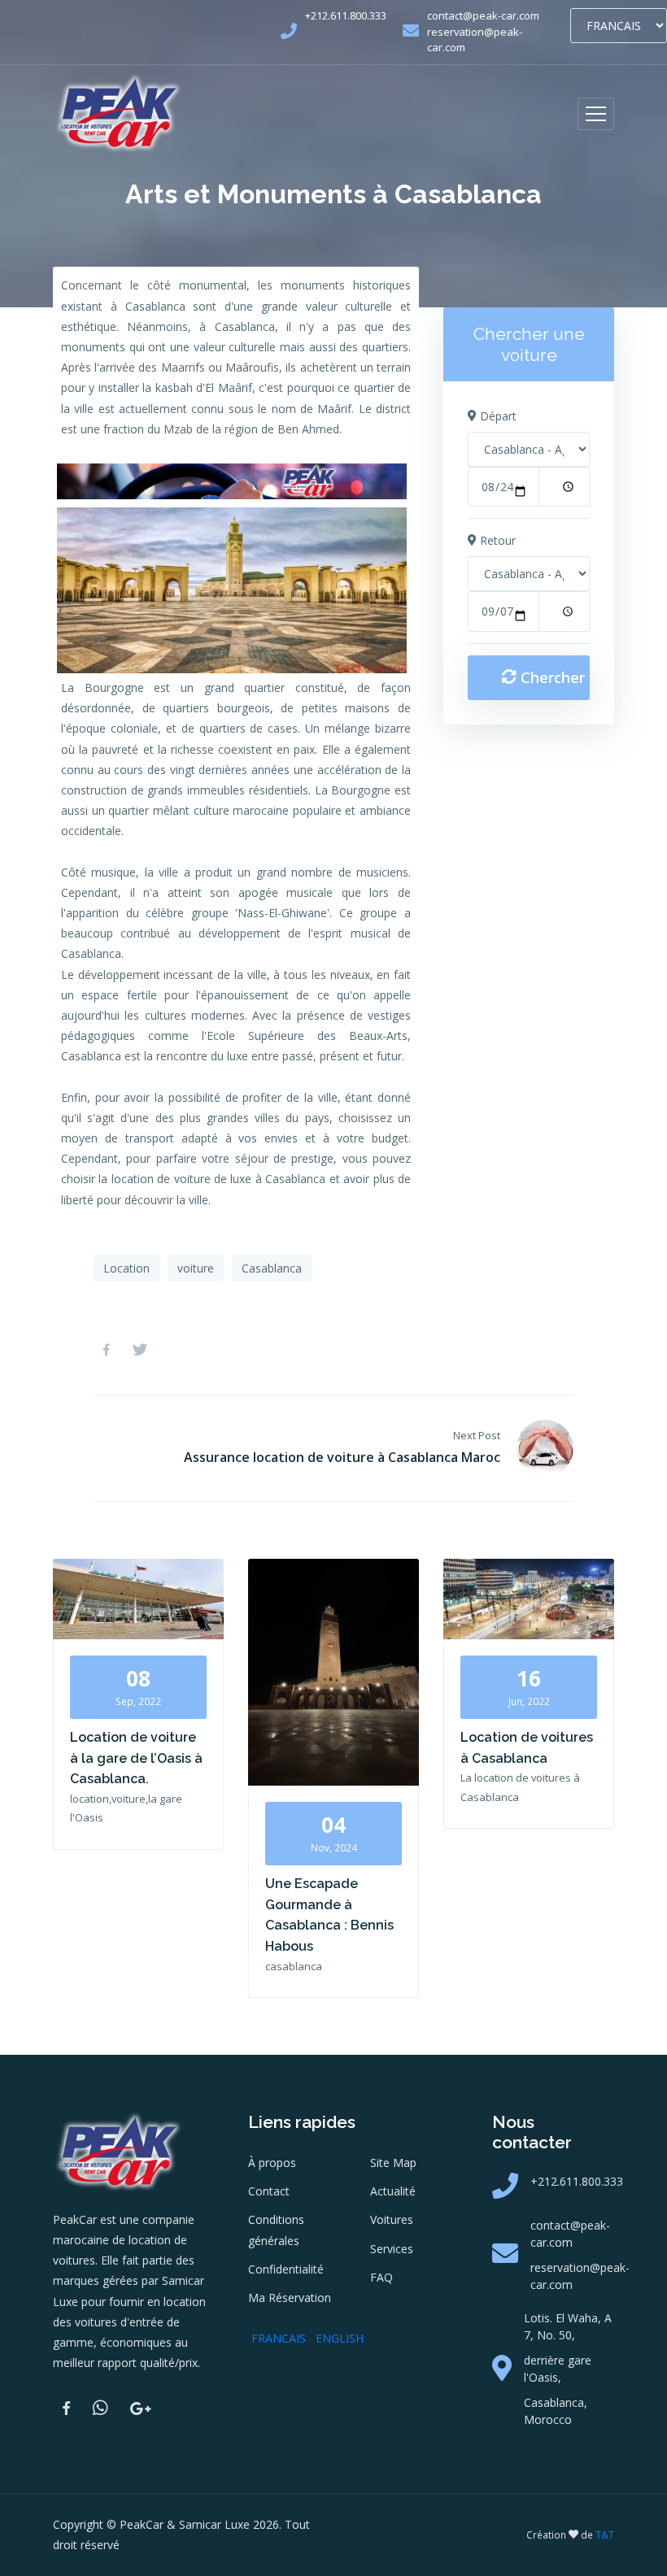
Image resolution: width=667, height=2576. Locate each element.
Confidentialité (286, 2269)
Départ (497, 416)
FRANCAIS (279, 2338)
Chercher (551, 677)
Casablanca (272, 1268)
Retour (496, 540)
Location (126, 1268)
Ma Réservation (290, 2298)
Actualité (393, 2191)
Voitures (392, 2219)
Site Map (393, 2163)
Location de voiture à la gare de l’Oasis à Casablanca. (136, 1758)
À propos (272, 2163)
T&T (605, 2535)
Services (392, 2249)
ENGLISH (340, 2338)
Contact (269, 2191)
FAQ (381, 2277)
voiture (196, 1268)
